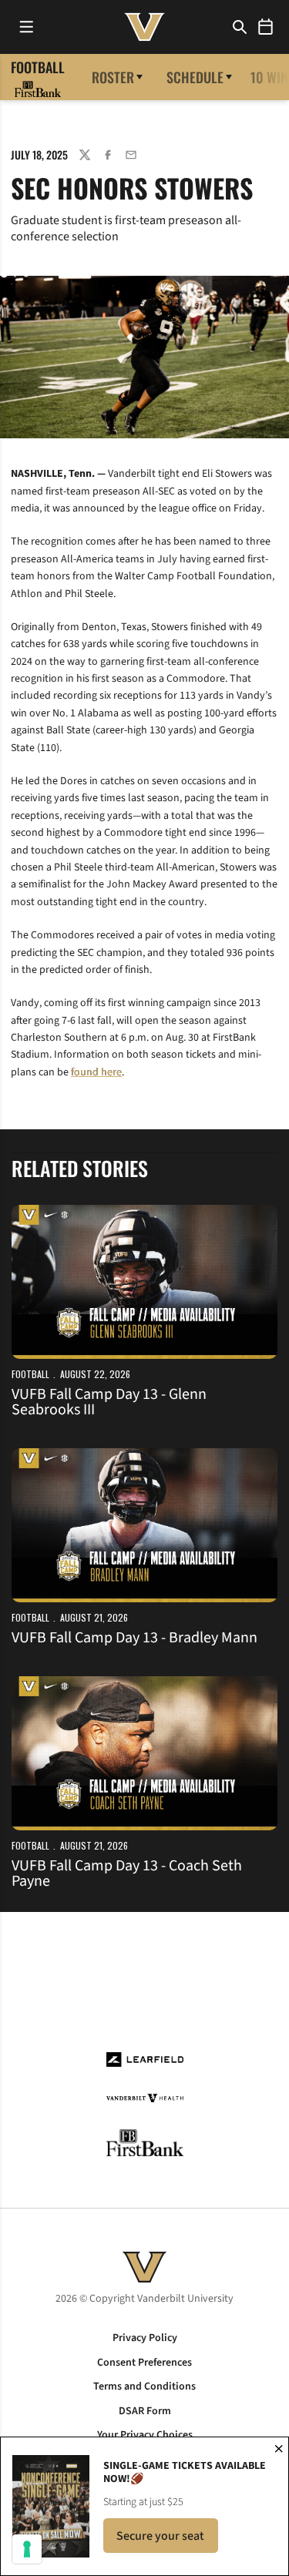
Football (30, 1374)
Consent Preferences (144, 2363)
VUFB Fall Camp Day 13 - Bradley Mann (134, 1638)
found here (96, 1072)
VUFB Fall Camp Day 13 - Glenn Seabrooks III (109, 1402)
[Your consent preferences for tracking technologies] (27, 2549)
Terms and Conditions (144, 2386)
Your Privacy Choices (145, 2435)
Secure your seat (167, 2540)
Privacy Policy (145, 2338)
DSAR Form (145, 2411)
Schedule (195, 77)
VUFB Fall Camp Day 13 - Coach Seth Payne (127, 1873)
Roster (113, 77)
